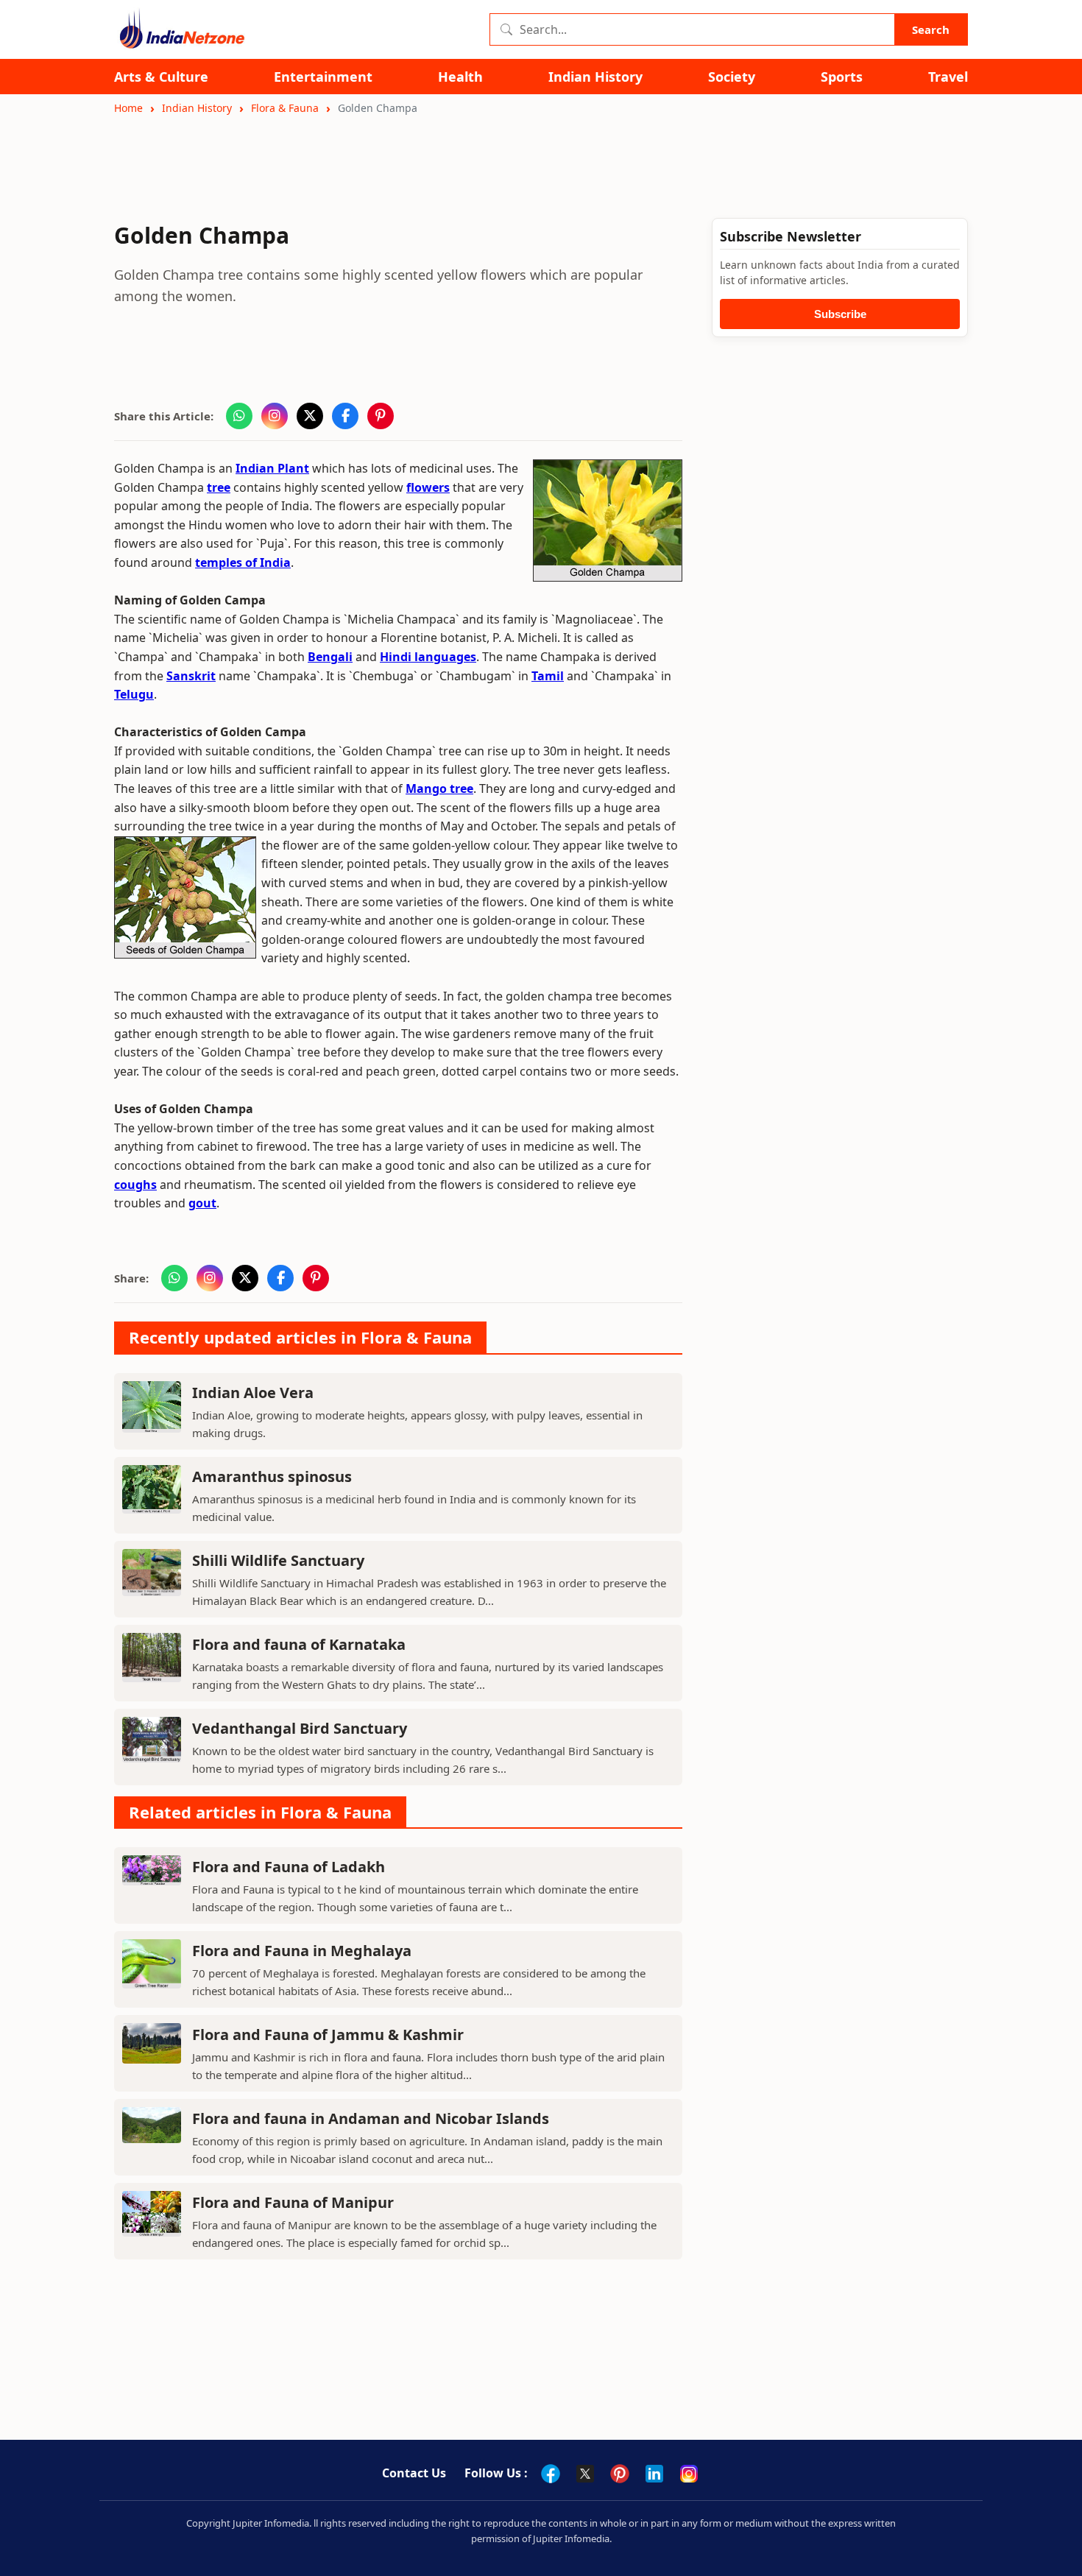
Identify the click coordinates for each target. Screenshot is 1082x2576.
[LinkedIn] (654, 2474)
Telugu (134, 694)
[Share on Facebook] (345, 416)
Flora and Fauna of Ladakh (289, 1867)
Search (931, 29)
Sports (842, 77)
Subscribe (840, 314)
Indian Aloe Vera (253, 1393)
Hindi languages (428, 657)
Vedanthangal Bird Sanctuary (300, 1728)
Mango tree (439, 788)
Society (732, 77)
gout (202, 1203)
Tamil (548, 676)
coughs (135, 1185)
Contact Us (414, 2473)
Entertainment (323, 77)
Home (128, 108)
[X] (585, 2474)
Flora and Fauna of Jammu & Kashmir (328, 2035)
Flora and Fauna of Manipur (293, 2202)
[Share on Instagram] (275, 416)
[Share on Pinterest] (381, 416)
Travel (948, 77)
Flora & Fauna (285, 108)
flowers (428, 487)
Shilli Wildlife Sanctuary (278, 1560)
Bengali (330, 657)
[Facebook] (551, 2474)
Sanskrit (191, 676)
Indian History (595, 77)
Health (460, 77)
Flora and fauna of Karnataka (299, 1644)
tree (219, 487)
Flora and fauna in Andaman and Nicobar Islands (371, 2118)
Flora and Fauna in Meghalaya (302, 1951)
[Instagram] (689, 2474)
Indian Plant (272, 468)
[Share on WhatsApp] (239, 416)
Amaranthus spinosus (272, 1476)
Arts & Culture (161, 77)
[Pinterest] (620, 2474)
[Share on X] (310, 416)
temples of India (243, 562)
